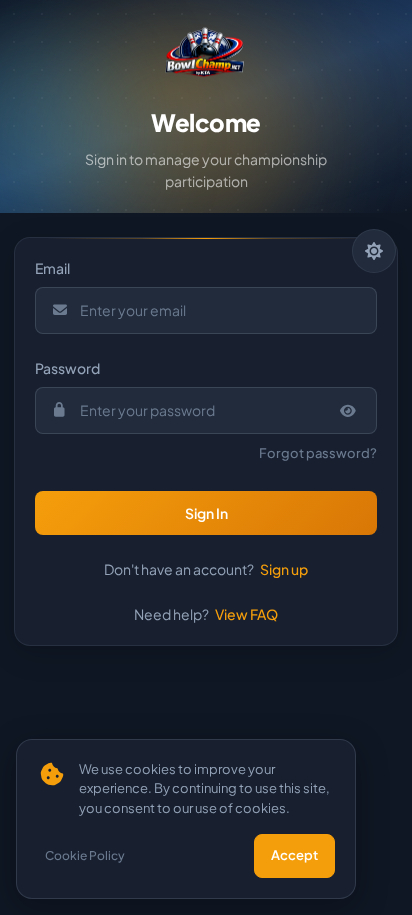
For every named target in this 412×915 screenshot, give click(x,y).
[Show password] (349, 410)
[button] (206, 513)
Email (52, 268)
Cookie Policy (85, 855)
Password (67, 368)
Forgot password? (318, 453)
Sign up (284, 569)
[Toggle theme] (374, 251)
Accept (294, 855)
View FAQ (246, 614)
